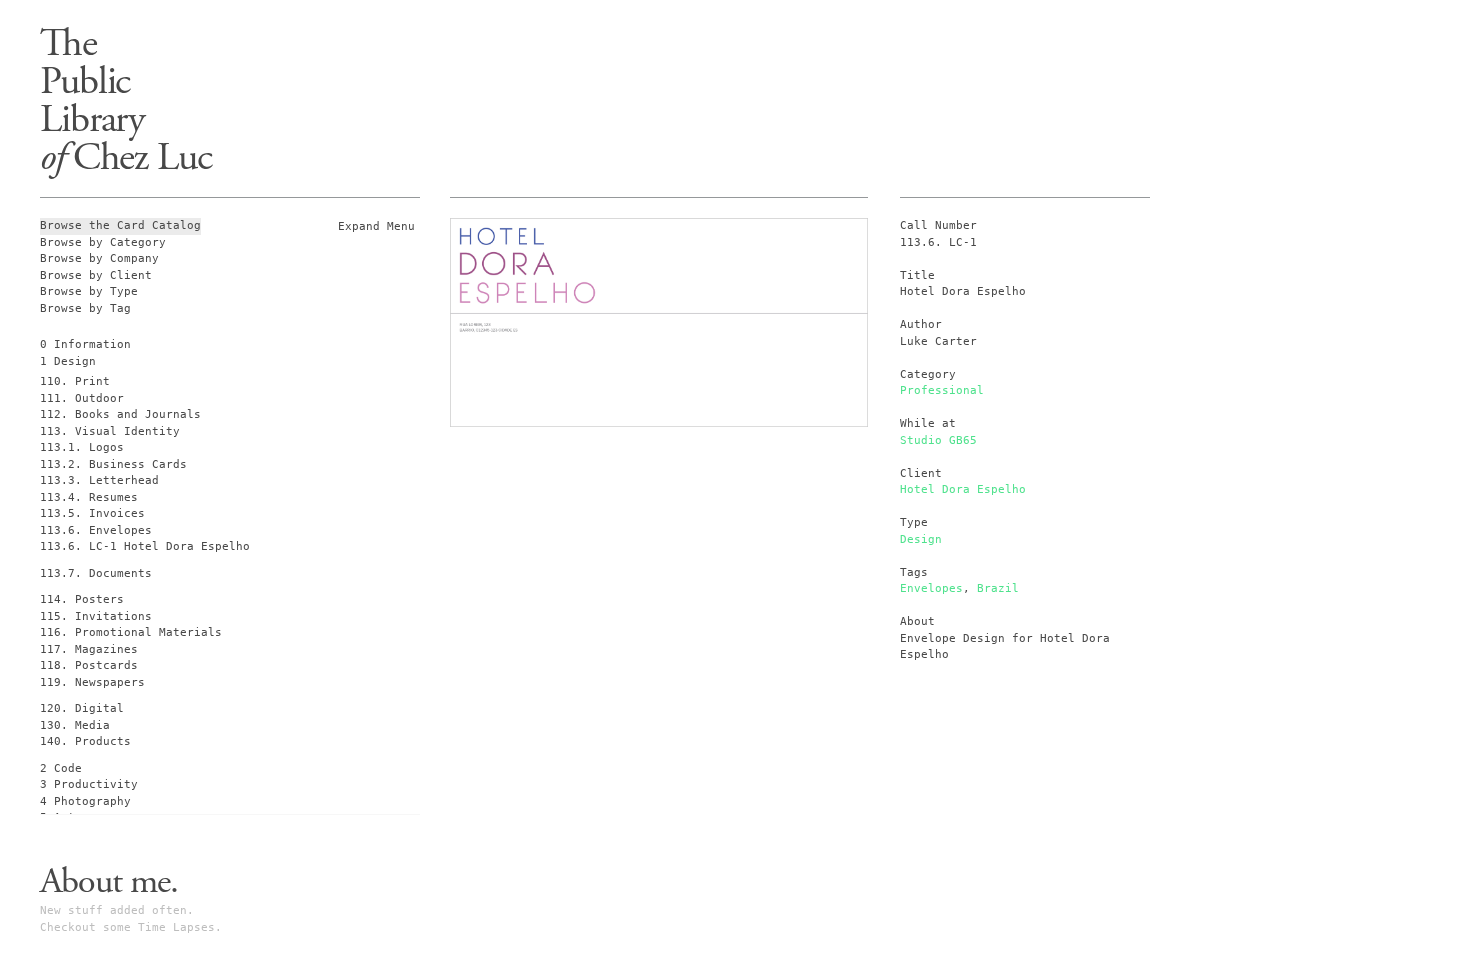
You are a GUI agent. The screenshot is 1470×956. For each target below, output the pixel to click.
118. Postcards (89, 665)
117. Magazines (89, 649)
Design (921, 539)
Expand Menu (376, 226)
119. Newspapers (92, 682)
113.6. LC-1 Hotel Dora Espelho (145, 546)
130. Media (75, 725)
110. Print (75, 381)
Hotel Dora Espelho (963, 489)
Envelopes (931, 588)
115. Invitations (96, 616)
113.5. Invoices (92, 513)
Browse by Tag (85, 308)
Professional (942, 390)
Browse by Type (89, 291)
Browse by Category (103, 242)
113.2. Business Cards (113, 464)
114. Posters (82, 599)
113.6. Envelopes (96, 530)
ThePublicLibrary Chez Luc (126, 100)
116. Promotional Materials (131, 632)
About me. (109, 882)
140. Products (85, 741)
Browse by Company (99, 258)
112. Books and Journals (120, 414)
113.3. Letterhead (99, 480)
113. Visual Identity (110, 431)
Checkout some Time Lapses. (131, 927)
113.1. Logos (82, 447)
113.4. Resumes (89, 497)
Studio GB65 (938, 440)
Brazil (998, 588)
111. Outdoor (82, 398)
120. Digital (82, 708)
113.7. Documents (96, 573)
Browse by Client (96, 275)
